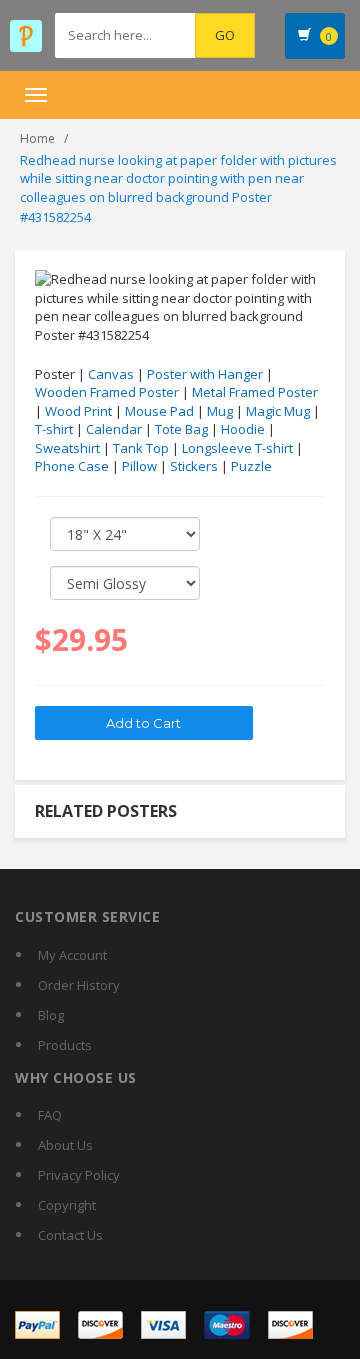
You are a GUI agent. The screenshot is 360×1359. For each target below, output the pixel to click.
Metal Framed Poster (255, 392)
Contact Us (70, 1235)
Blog (51, 1015)
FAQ (50, 1115)
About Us (65, 1145)
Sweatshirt (67, 448)
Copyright (67, 1205)
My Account (72, 955)
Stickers (194, 466)
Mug (220, 411)
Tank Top (141, 448)
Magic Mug (278, 411)
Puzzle (251, 466)
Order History (79, 985)
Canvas (111, 374)
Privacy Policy (79, 1175)
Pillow (139, 466)
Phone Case (72, 466)
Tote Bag (181, 429)
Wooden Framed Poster (107, 392)
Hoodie (243, 429)
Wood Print (78, 411)
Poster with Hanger (205, 374)
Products (65, 1045)
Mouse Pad (159, 411)
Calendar (114, 429)
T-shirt (54, 429)
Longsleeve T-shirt (237, 448)
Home (37, 138)
